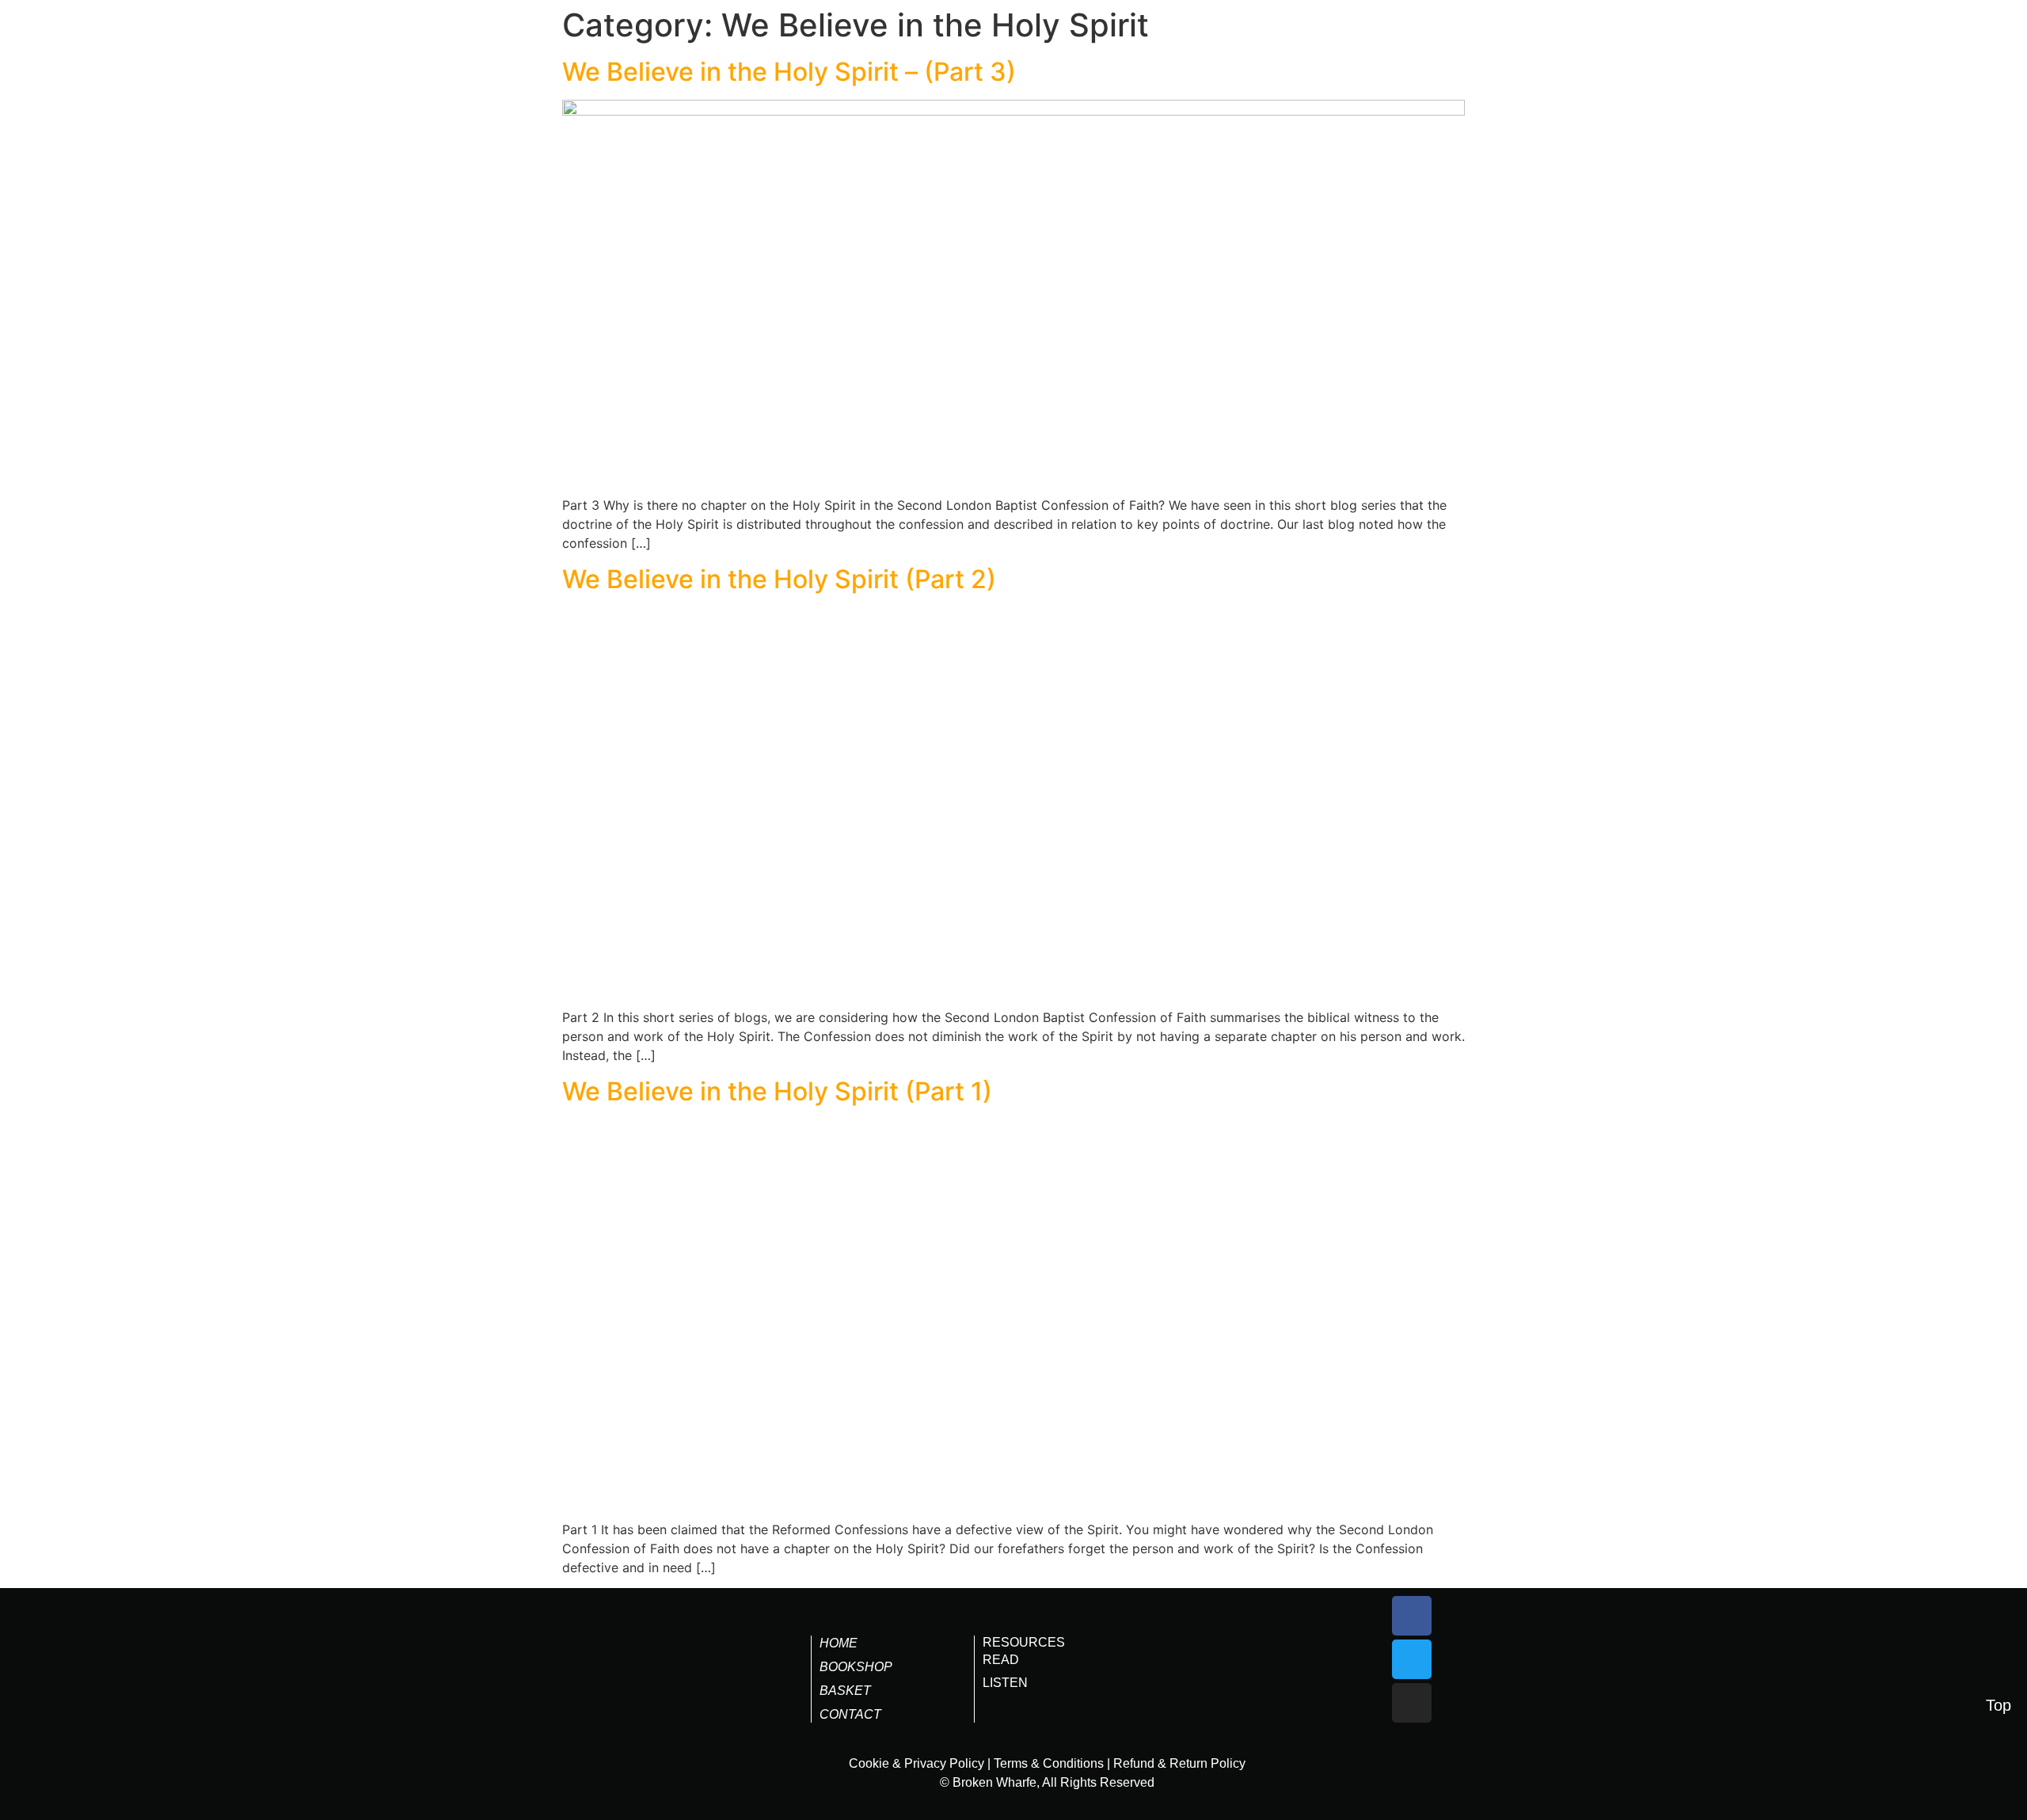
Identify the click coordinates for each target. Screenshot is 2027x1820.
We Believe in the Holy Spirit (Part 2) (779, 579)
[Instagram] (1412, 1703)
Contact (850, 1714)
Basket (845, 1691)
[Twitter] (1412, 1659)
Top (1998, 1705)
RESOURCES (1024, 1642)
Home (839, 1643)
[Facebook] (1412, 1616)
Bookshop (856, 1667)
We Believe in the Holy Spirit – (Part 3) (789, 72)
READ (1001, 1660)
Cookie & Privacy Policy (917, 1763)
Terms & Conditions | (1052, 1763)
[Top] (1998, 1674)
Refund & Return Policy (1179, 1763)
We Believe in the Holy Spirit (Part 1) (777, 1091)
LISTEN (1005, 1683)
